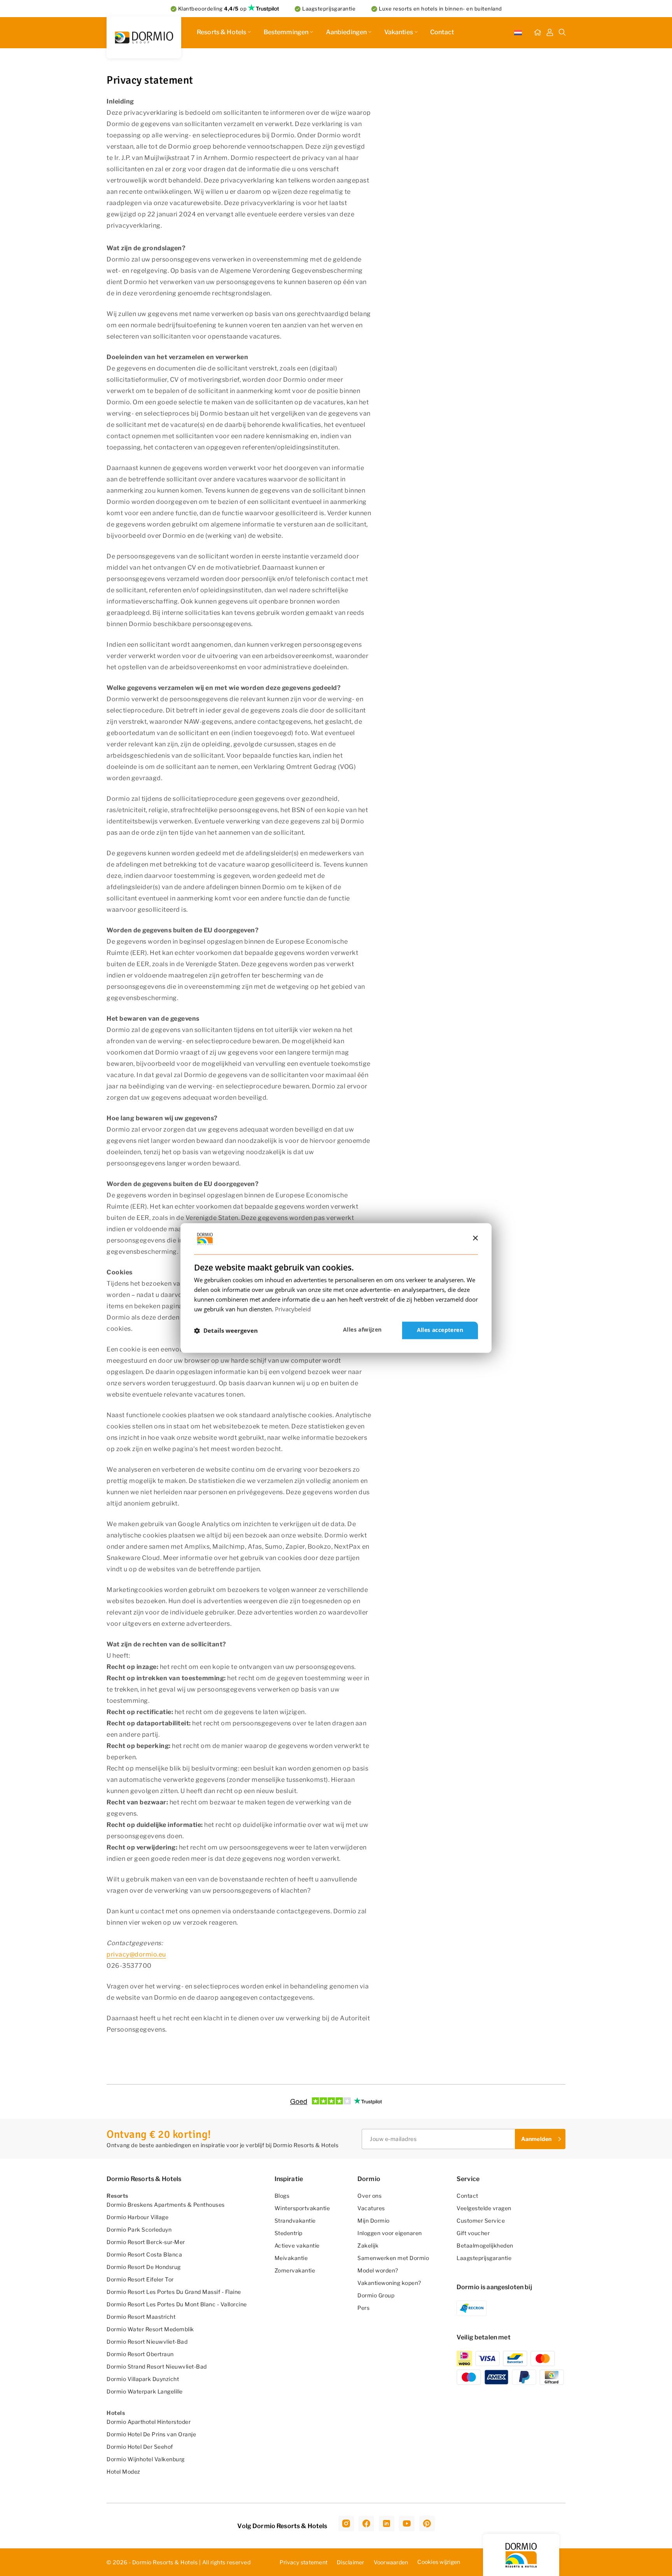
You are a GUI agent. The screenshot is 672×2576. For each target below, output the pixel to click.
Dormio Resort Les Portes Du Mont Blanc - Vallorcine (177, 2304)
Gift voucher (473, 2233)
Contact (442, 32)
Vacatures (371, 2208)
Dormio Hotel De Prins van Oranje (151, 2434)
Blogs (282, 2196)
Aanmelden (536, 2139)
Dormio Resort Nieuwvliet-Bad (147, 2342)
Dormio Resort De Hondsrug (144, 2267)
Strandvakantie (295, 2221)
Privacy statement (304, 2562)
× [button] (475, 1238)
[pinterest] (427, 2523)
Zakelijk (368, 2245)
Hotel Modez (123, 2472)
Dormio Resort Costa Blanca (144, 2254)
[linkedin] (387, 2523)
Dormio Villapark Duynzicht (143, 2379)
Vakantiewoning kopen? (389, 2283)
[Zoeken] (562, 33)
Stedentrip (289, 2233)
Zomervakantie (295, 2270)
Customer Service (481, 2221)
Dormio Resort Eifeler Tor (140, 2279)
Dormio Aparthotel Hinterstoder (149, 2422)
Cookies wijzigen (439, 2562)
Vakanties (399, 32)
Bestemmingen (286, 32)
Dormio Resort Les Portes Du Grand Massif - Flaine (174, 2292)
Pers (363, 2308)
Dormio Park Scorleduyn (139, 2229)
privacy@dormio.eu (136, 1954)
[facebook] (366, 2523)
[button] (226, 1330)
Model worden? (378, 2270)
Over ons (369, 2196)
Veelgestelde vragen (484, 2208)
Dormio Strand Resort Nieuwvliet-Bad (157, 2366)
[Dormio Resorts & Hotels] (144, 37)
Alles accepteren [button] (440, 1330)
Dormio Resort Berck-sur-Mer (146, 2242)
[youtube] (407, 2523)
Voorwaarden (391, 2562)
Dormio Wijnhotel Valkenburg (146, 2459)
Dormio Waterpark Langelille (145, 2391)
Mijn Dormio (374, 2221)
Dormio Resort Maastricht (141, 2317)
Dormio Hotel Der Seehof (140, 2447)
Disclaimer (351, 2562)
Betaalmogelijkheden (485, 2245)
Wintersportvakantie (302, 2208)
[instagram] (346, 2523)
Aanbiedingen (346, 32)
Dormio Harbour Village (137, 2217)
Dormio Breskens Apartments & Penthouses (166, 2205)
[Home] (537, 33)
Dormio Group (376, 2295)
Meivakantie (291, 2258)
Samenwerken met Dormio (393, 2258)
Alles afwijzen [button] (362, 1330)
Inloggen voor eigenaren (390, 2233)
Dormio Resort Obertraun (140, 2354)
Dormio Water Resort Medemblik (150, 2329)
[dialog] (336, 1288)
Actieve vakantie (297, 2245)
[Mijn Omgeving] (550, 33)
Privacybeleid (293, 1309)
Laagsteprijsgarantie (484, 2258)
